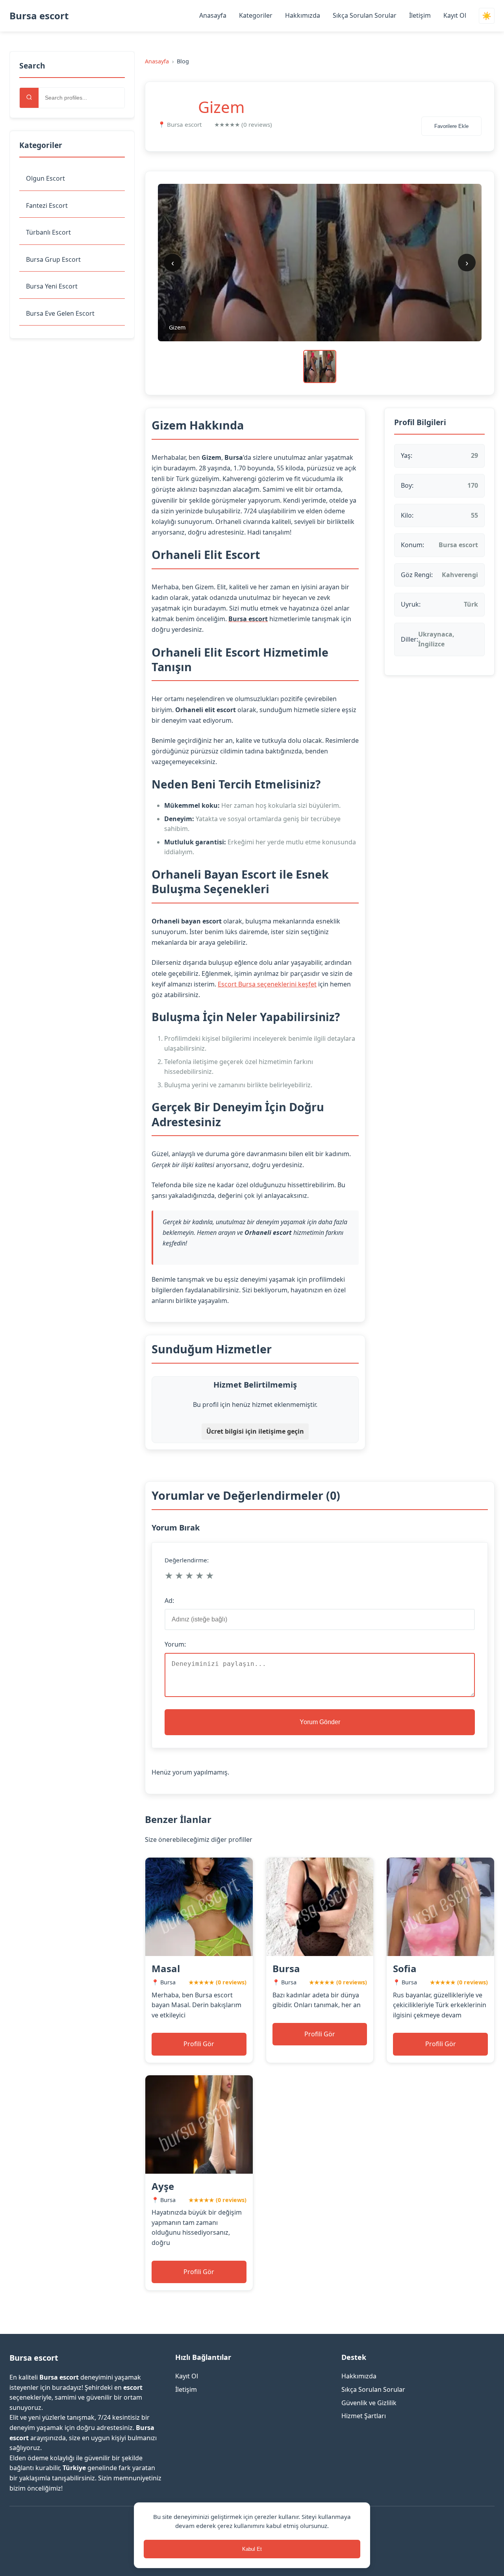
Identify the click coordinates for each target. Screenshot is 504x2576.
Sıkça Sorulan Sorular (365, 15)
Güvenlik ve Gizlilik (369, 2403)
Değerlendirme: (187, 1560)
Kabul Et (252, 2549)
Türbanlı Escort (48, 232)
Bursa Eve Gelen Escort (60, 313)
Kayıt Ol (455, 15)
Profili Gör (199, 2044)
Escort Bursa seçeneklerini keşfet (267, 984)
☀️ (487, 16)
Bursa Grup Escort (53, 259)
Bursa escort (39, 16)
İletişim (420, 15)
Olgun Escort (45, 178)
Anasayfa (213, 15)
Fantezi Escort (47, 205)
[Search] (29, 98)
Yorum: (175, 1644)
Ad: (169, 1601)
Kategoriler (256, 15)
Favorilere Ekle (451, 126)
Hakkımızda (303, 15)
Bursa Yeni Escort (52, 286)
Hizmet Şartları (364, 2416)
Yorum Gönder (320, 1722)
